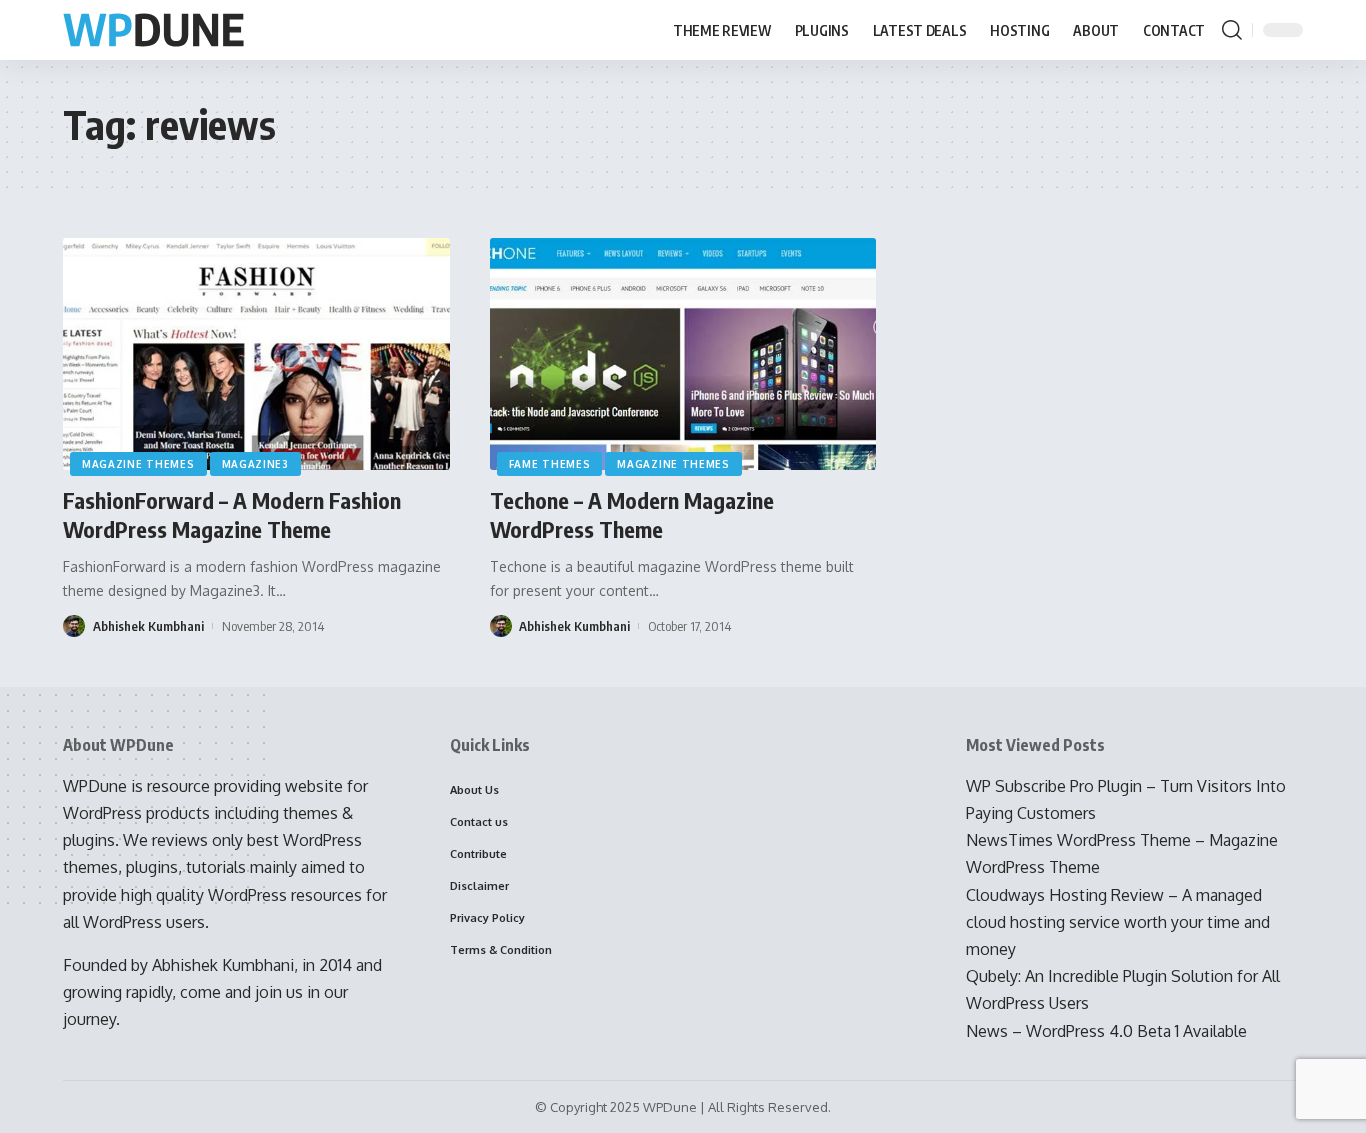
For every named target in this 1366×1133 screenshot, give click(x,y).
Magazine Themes (138, 464)
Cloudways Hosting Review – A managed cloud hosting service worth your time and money (1118, 922)
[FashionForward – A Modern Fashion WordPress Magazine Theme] (256, 354)
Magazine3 (255, 464)
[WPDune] (153, 30)
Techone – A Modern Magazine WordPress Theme (632, 514)
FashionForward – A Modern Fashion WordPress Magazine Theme (232, 514)
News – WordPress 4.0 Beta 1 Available (1106, 1031)
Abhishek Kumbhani (148, 626)
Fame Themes (550, 464)
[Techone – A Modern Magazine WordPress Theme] (683, 354)
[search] (1232, 30)
